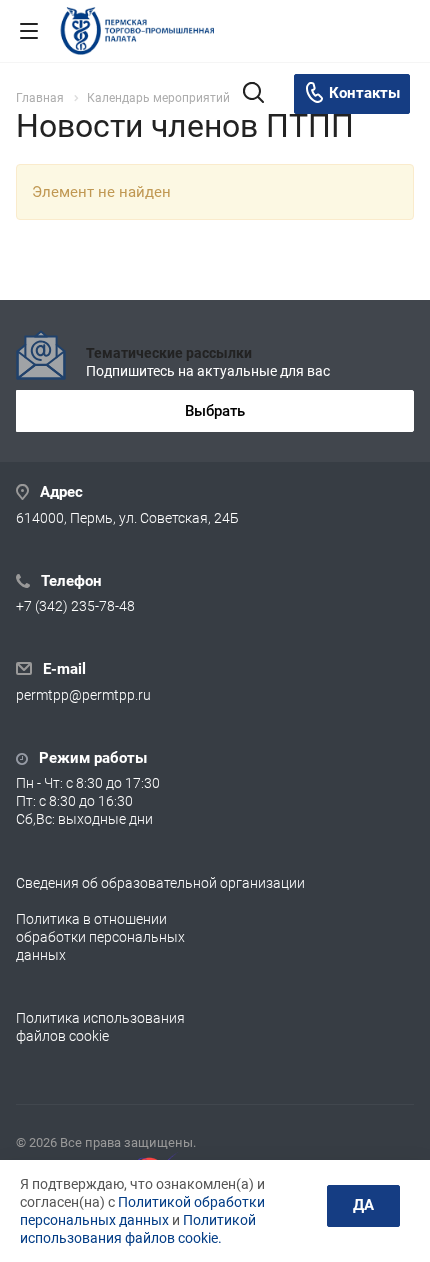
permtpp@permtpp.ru (83, 695)
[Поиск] (253, 94)
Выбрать (215, 411)
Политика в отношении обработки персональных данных (100, 937)
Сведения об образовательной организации (160, 883)
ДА (363, 1205)
